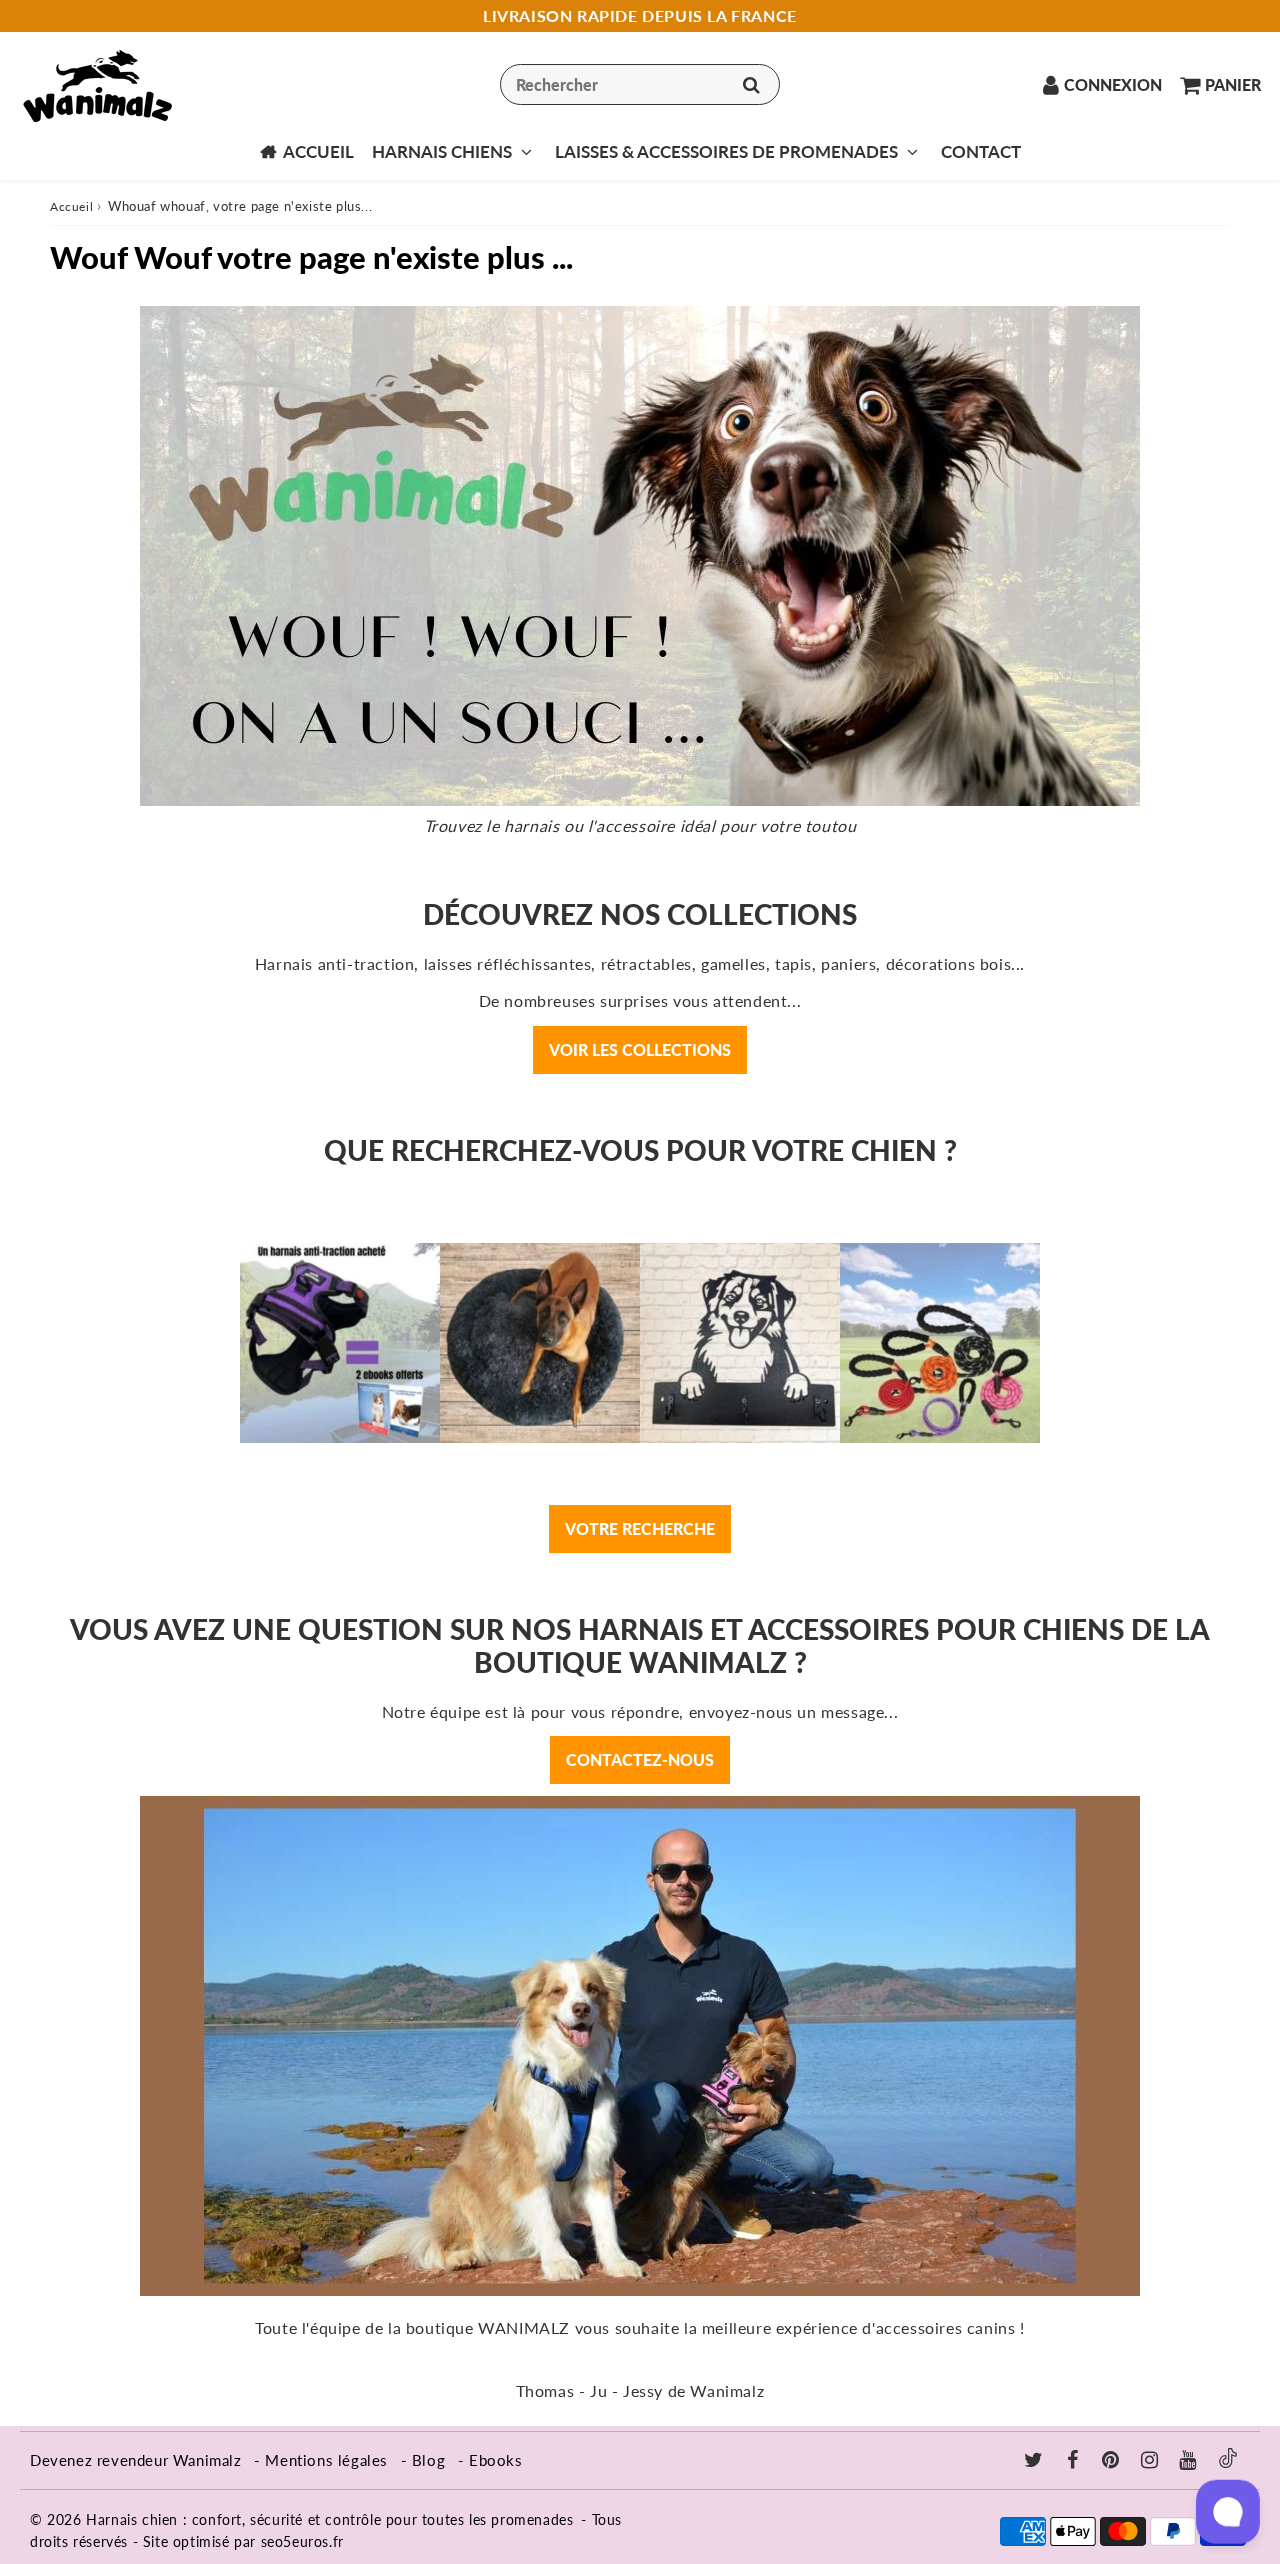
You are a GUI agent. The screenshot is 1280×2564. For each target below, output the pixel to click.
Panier (1233, 84)
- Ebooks (490, 2460)
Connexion (1113, 84)
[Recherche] (751, 85)
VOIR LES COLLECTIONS (640, 1049)
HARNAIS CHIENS (442, 151)
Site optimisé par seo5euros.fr (243, 2541)
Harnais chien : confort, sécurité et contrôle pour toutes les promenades (329, 2519)
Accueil (318, 151)
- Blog (423, 2460)
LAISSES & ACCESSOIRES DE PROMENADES (726, 151)
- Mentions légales (321, 2460)
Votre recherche (640, 1528)
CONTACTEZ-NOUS (640, 1759)
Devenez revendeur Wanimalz (136, 2460)
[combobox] (640, 84)
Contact (981, 151)
